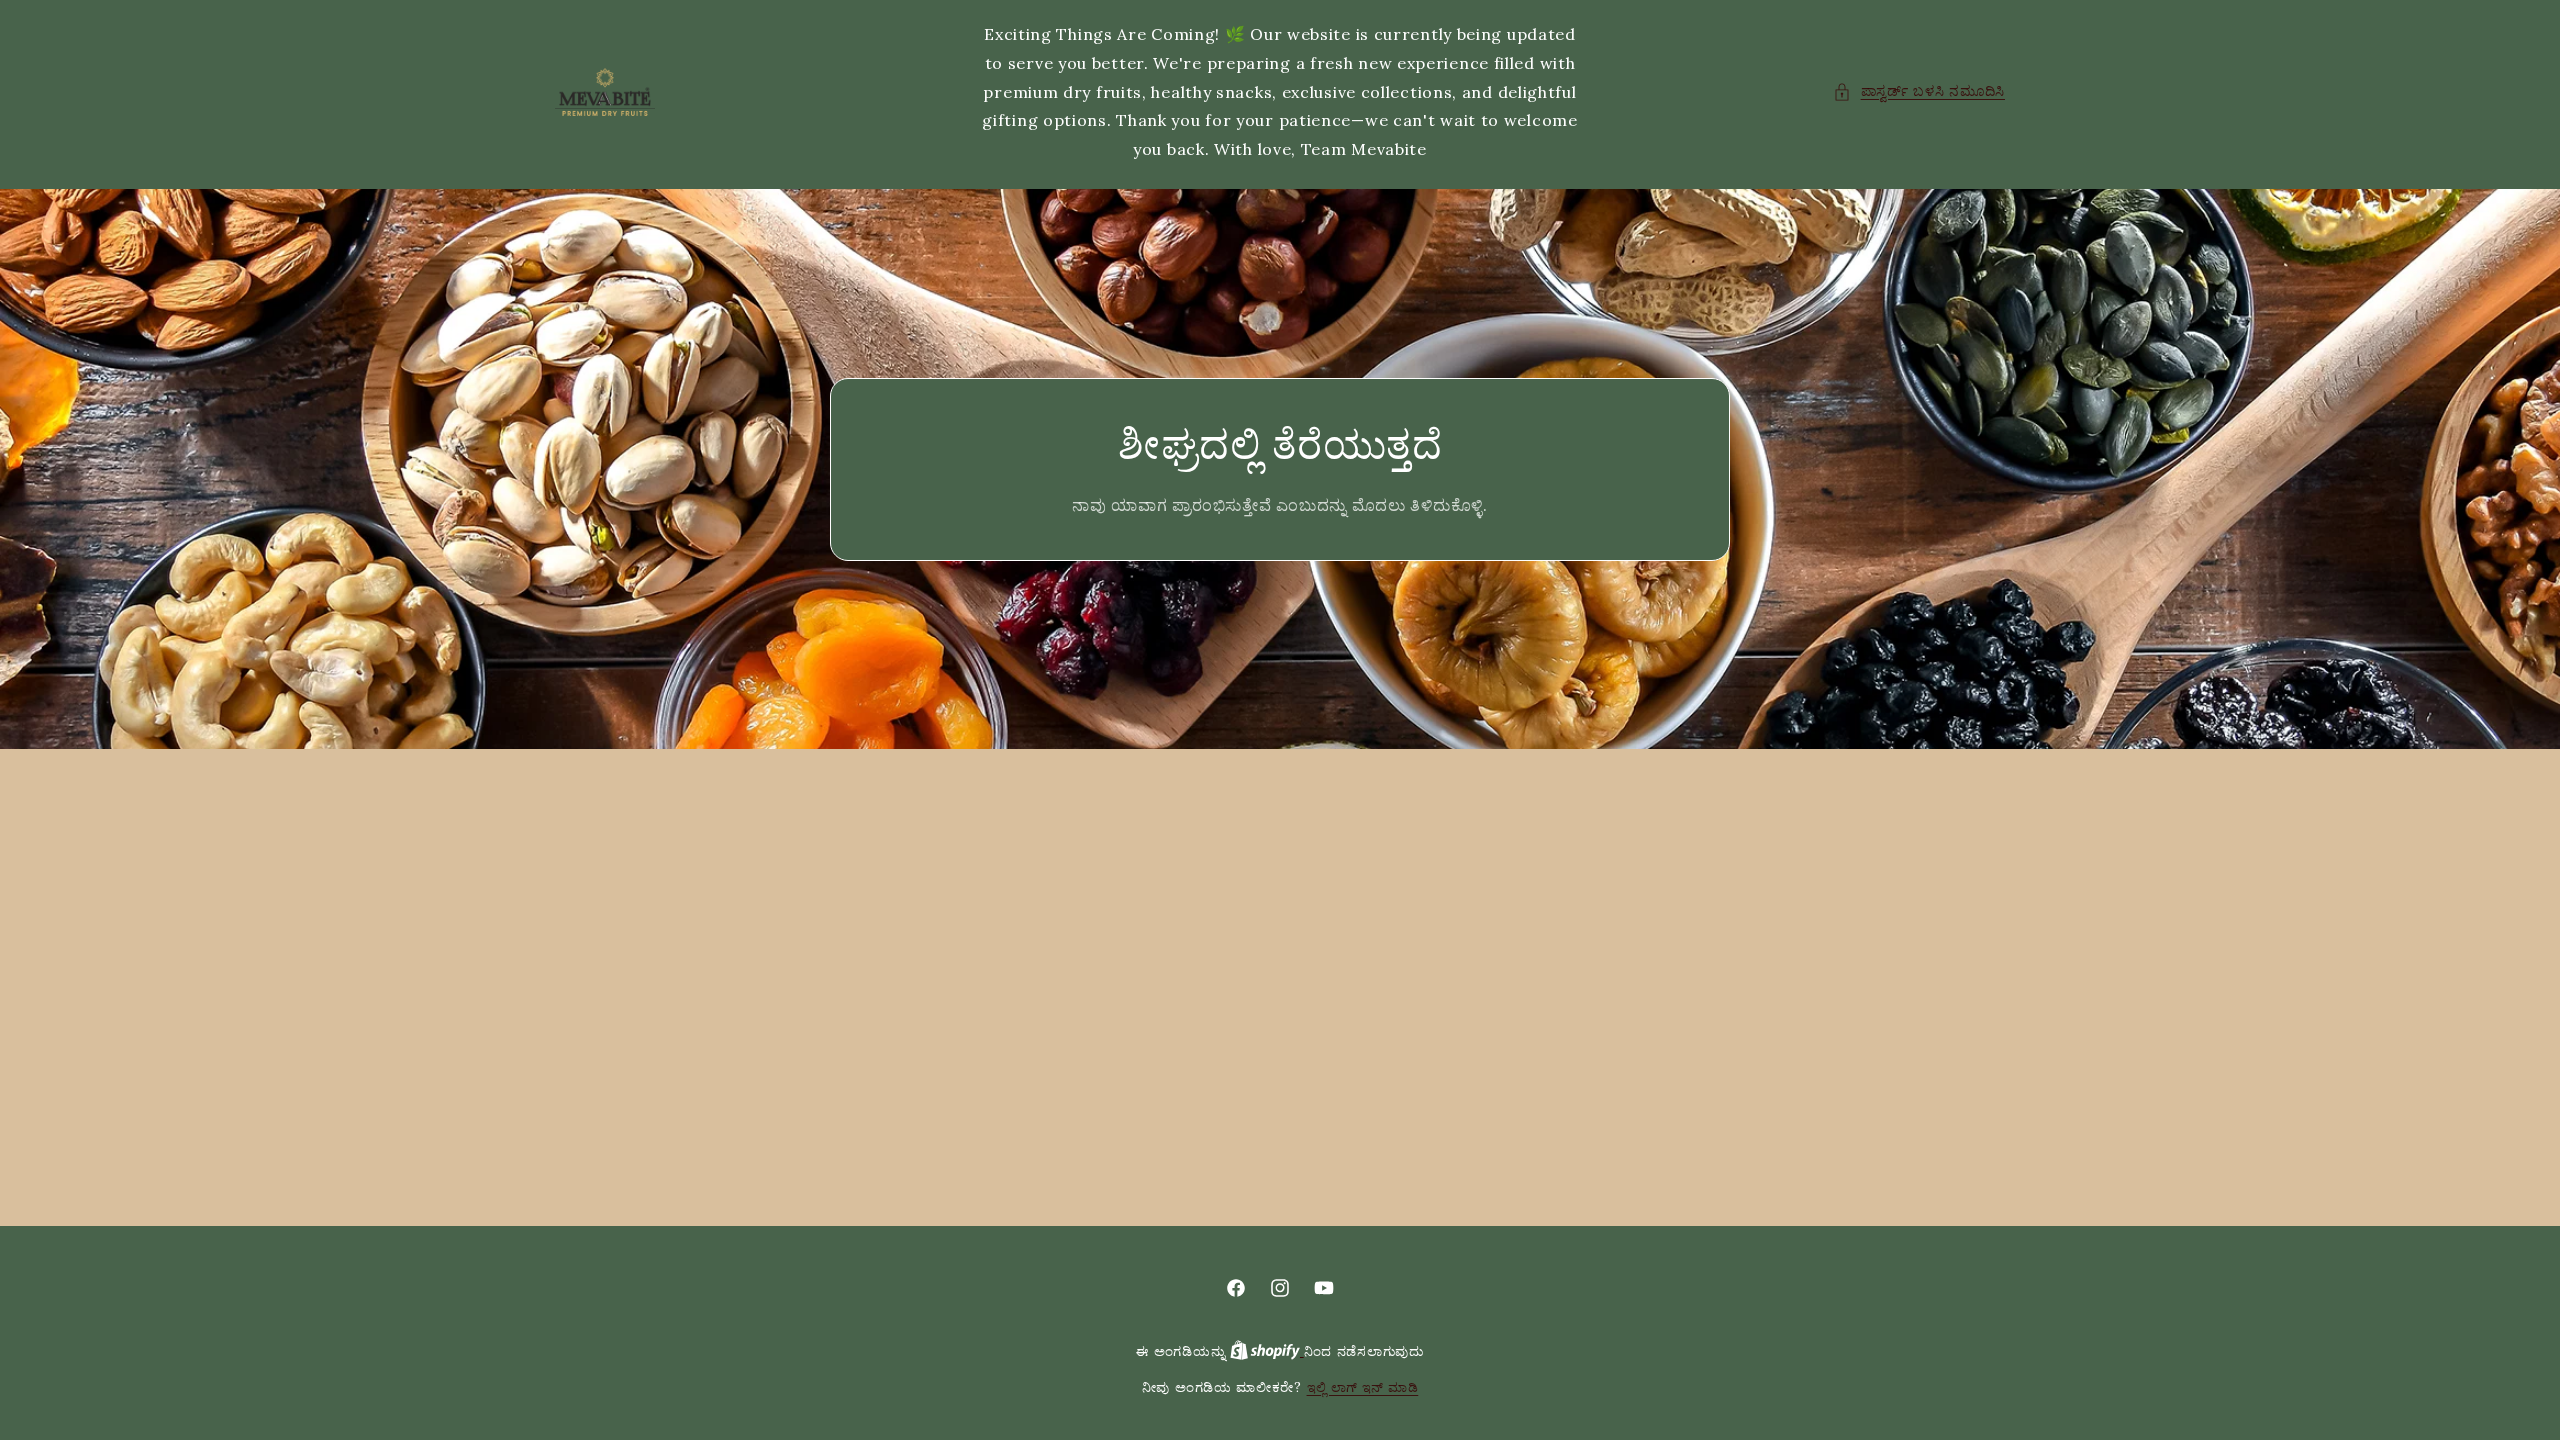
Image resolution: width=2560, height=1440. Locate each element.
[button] (1919, 91)
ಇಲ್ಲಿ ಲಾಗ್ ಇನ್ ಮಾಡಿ (1363, 1387)
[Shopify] (1267, 1351)
